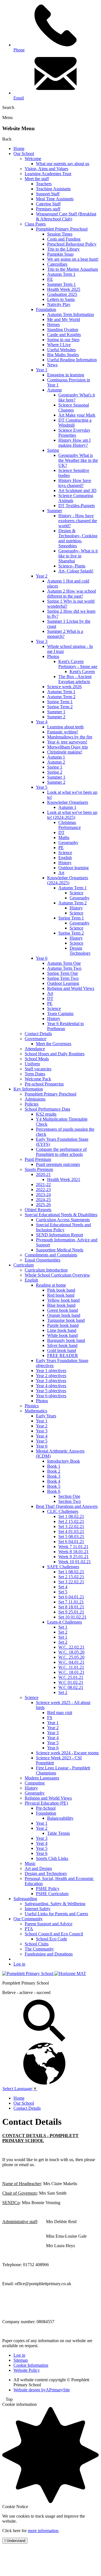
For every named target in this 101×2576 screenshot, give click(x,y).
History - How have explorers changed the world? (78, 521)
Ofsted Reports (38, 1210)
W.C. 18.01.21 (71, 1672)
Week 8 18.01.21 (74, 1552)
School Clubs (37, 1944)
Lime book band (62, 1330)
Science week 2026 (64, 687)
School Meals (37, 1059)
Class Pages (35, 224)
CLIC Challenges (63, 1511)
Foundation (46, 309)
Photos (53, 656)
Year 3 (42, 641)
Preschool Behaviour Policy (72, 244)
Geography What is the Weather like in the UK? (78, 460)
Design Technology (80, 951)
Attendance (35, 1049)
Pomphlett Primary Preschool (62, 229)
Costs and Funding (64, 239)
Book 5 (54, 1486)
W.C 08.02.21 (71, 1687)
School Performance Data (47, 1109)
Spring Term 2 (60, 707)
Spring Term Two (63, 978)
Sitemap (21, 2360)
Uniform (32, 1064)
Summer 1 (56, 712)
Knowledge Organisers (68, 802)
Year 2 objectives (51, 1376)
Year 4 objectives (51, 1386)
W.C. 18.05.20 (71, 1652)
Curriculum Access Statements (63, 1220)
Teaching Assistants (53, 189)
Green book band (63, 1310)
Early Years (46, 1416)
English (65, 858)
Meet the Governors (54, 1044)
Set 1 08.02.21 (71, 1516)
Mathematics (36, 1411)
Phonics (32, 1406)
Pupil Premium (38, 1159)
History (65, 863)
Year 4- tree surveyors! (67, 742)
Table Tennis (58, 1833)
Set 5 (63, 1592)
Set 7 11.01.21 (71, 1602)
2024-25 (43, 1200)
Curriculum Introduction (46, 1270)
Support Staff (48, 194)
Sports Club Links (52, 1858)
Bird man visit (60, 1713)
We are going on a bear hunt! (73, 259)
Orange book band (64, 1315)
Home (19, 148)
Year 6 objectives (51, 1396)
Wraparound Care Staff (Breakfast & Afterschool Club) (66, 216)
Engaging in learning (66, 375)
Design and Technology (46, 1873)
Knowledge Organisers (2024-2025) (68, 880)
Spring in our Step (63, 340)
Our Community (28, 1919)
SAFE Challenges (63, 1567)
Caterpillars (57, 264)
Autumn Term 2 (61, 697)
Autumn (54, 390)
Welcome (33, 159)
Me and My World (64, 319)
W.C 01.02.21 (71, 1682)
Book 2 (54, 1471)
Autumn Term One (64, 963)
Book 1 (54, 1466)
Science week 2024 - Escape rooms (67, 1753)
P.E (50, 279)
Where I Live (59, 345)
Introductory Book (64, 1461)
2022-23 (43, 1190)
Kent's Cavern (82, 672)
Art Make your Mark (77, 415)
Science (65, 853)
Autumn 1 (56, 757)
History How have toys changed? (75, 483)
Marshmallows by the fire (70, 737)
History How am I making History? (74, 443)
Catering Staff (48, 204)
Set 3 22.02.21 (71, 1526)
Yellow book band (63, 1300)
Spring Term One (63, 973)
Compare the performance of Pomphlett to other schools (61, 1152)
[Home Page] (28, 1973)
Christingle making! (65, 752)
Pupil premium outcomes (58, 1164)
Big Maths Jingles (63, 355)
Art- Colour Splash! (76, 571)
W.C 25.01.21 (71, 1677)
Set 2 (63, 1632)
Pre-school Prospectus (44, 1084)
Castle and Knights (64, 335)
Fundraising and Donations (49, 1954)
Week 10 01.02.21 (75, 1562)
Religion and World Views (71, 988)
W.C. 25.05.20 (71, 1657)
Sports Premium (39, 1169)
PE (61, 848)
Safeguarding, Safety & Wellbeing (55, 1904)
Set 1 (63, 1627)
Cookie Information (31, 2365)
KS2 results (46, 1114)
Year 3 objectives (51, 1381)
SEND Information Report (59, 1235)
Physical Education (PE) (46, 1803)
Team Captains (60, 1013)
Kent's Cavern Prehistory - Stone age (78, 664)
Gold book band (62, 1350)
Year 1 (42, 370)
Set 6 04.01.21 (71, 1542)
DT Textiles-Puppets (77, 506)
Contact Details (38, 1034)
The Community (39, 1949)
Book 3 (54, 1476)
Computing (35, 1783)
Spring (53, 450)
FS (50, 1718)
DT (61, 832)
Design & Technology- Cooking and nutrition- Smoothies (78, 538)
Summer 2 (56, 717)
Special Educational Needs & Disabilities (61, 1215)
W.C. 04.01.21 (71, 1662)
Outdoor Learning (63, 983)
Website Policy (27, 2370)
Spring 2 (55, 772)
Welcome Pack (38, 1079)
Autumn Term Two (64, 968)
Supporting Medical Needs (60, 1250)
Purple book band (63, 1325)
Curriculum (24, 1265)
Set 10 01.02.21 (72, 1617)
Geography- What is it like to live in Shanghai (78, 556)
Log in (19, 1964)
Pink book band (61, 1290)
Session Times (60, 234)
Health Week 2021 (64, 1179)
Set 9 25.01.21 (71, 1612)
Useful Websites (61, 350)
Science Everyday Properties (74, 433)
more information (43, 2531)
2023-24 (43, 1195)
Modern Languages (42, 1778)
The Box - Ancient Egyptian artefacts (75, 679)
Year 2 (42, 576)
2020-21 (43, 1174)
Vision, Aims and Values (46, 169)
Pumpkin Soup (60, 254)
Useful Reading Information (72, 360)
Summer (55, 511)
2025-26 (43, 1205)
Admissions (35, 1099)
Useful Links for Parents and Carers (56, 1914)
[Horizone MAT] (70, 1973)
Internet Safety (38, 1909)
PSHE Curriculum (52, 1894)
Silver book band (62, 1345)
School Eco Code (51, 1939)
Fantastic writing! (63, 732)
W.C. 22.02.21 (71, 1647)
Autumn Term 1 (61, 274)
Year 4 (42, 722)
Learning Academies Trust (48, 174)
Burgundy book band (66, 1340)
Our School (24, 154)
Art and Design (38, 1868)
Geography (68, 843)
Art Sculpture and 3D (77, 490)
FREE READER (63, 1355)
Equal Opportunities (43, 1260)
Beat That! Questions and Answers (67, 1506)
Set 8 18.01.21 (71, 1607)
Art (61, 873)
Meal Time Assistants (55, 199)
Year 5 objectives (51, 1391)
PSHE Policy (48, 1889)
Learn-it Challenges (65, 1622)
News (52, 365)
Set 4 (63, 1587)
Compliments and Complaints (51, 1255)
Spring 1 (55, 767)
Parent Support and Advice (49, 1924)
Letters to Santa (61, 299)
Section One (69, 1496)
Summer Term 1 (61, 284)
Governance (35, 1039)
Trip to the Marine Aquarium (73, 269)
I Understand (15, 2541)
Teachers (44, 184)
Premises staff (48, 209)
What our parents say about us (63, 164)
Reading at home (51, 1285)
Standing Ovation (63, 330)
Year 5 (42, 787)
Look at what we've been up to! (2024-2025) (72, 815)
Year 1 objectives (51, 1371)
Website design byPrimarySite (42, 2390)
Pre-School (46, 1808)
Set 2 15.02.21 (71, 1521)
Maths (64, 837)
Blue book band (61, 1305)
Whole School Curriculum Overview (57, 1275)
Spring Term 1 (60, 702)
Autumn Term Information (71, 314)
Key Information (28, 1089)
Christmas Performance (70, 825)
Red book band (61, 1295)
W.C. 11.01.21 (71, 1667)
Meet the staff (37, 179)
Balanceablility (60, 1818)
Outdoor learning (74, 868)
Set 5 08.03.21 (71, 1537)
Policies (32, 1104)
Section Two (70, 1501)
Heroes (53, 325)
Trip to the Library (63, 249)
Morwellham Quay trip (67, 747)
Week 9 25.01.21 (74, 1557)
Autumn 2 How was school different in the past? (72, 594)
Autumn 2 (56, 762)
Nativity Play (59, 304)
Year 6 (42, 958)
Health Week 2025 (64, 289)
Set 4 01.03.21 (71, 1531)
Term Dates (35, 1074)
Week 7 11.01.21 (73, 1547)
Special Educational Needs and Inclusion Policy (63, 1227)
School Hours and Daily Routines (55, 1054)
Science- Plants (72, 566)
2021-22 (43, 1184)
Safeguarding (25, 1899)
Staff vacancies (38, 1069)
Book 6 (54, 1491)
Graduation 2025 (62, 294)
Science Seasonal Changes (74, 407)
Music (30, 1863)
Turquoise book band (66, 1320)
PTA (29, 1929)
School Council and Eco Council (54, 1934)
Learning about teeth (65, 727)
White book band (62, 1335)
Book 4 (54, 1481)
